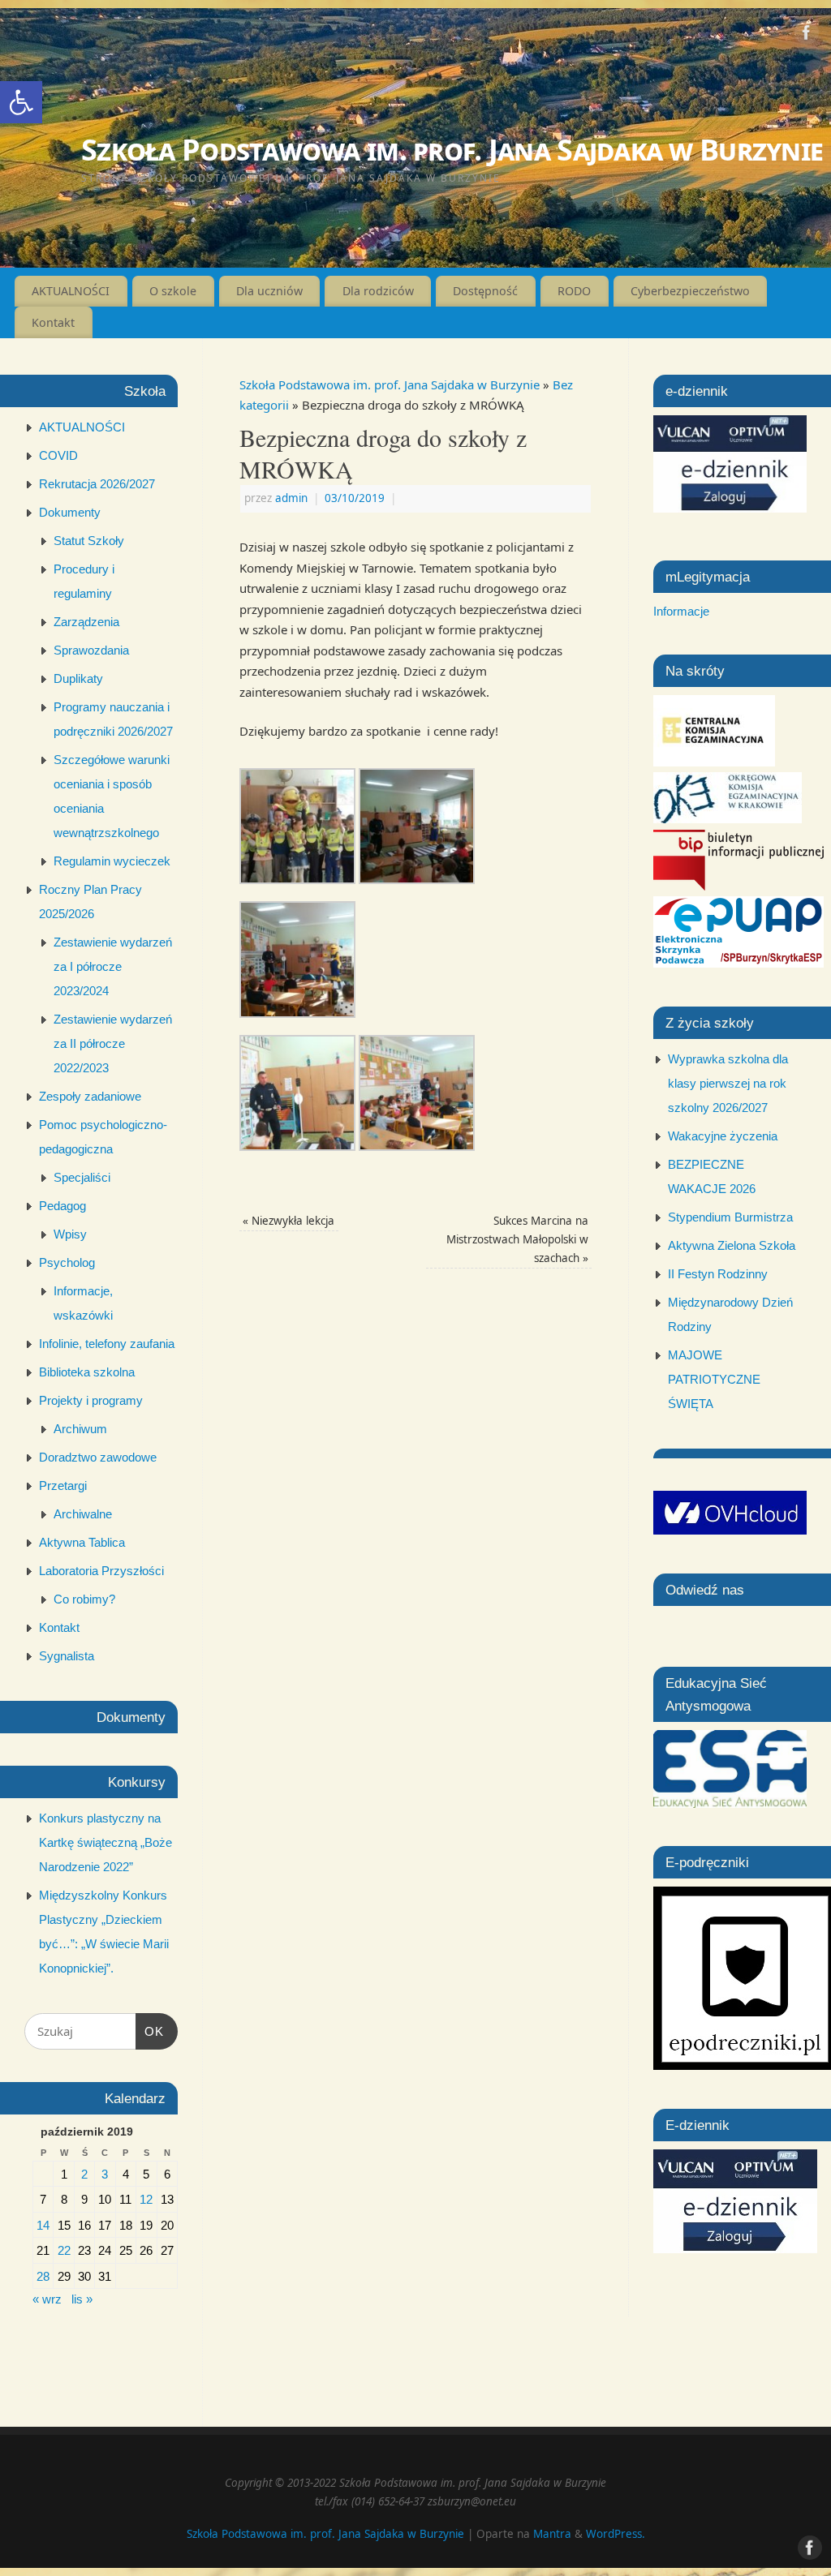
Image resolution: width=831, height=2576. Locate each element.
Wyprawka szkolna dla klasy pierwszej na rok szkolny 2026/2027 (728, 1083)
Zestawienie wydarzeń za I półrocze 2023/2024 (113, 966)
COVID (58, 455)
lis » (82, 2299)
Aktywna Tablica (82, 1542)
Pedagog (62, 1206)
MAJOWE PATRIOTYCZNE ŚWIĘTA (714, 1379)
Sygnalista (67, 1656)
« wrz (47, 2299)
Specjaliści (82, 1177)
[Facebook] (807, 36)
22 (64, 2250)
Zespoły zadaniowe (90, 1096)
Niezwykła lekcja (288, 1221)
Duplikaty (78, 678)
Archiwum (80, 1429)
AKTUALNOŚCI (71, 291)
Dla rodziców (378, 291)
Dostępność (485, 291)
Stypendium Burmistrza (730, 1217)
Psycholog (67, 1262)
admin (291, 498)
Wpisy (70, 1234)
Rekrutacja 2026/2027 (97, 484)
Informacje (681, 611)
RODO (574, 291)
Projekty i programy (91, 1400)
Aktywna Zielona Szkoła (732, 1245)
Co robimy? (84, 1599)
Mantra (552, 2534)
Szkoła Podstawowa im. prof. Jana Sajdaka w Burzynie (452, 150)
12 (146, 2199)
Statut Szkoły (89, 541)
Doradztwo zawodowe (98, 1457)
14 (43, 2225)
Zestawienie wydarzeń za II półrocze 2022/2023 (113, 1043)
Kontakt (53, 322)
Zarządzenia (86, 622)
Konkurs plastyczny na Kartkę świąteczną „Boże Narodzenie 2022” (105, 1842)
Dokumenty (70, 512)
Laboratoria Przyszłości (101, 1571)
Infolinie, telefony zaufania (107, 1344)
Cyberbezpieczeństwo (690, 291)
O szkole (173, 291)
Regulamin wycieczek (112, 861)
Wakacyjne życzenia (723, 1136)
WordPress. (616, 2534)
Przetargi (63, 1485)
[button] (21, 102)
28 (43, 2276)
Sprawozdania (91, 650)
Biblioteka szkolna (87, 1372)
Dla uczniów (269, 291)
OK (150, 2031)
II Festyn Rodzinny (718, 1274)
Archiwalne (83, 1514)
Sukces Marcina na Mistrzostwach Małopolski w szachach (517, 1239)
